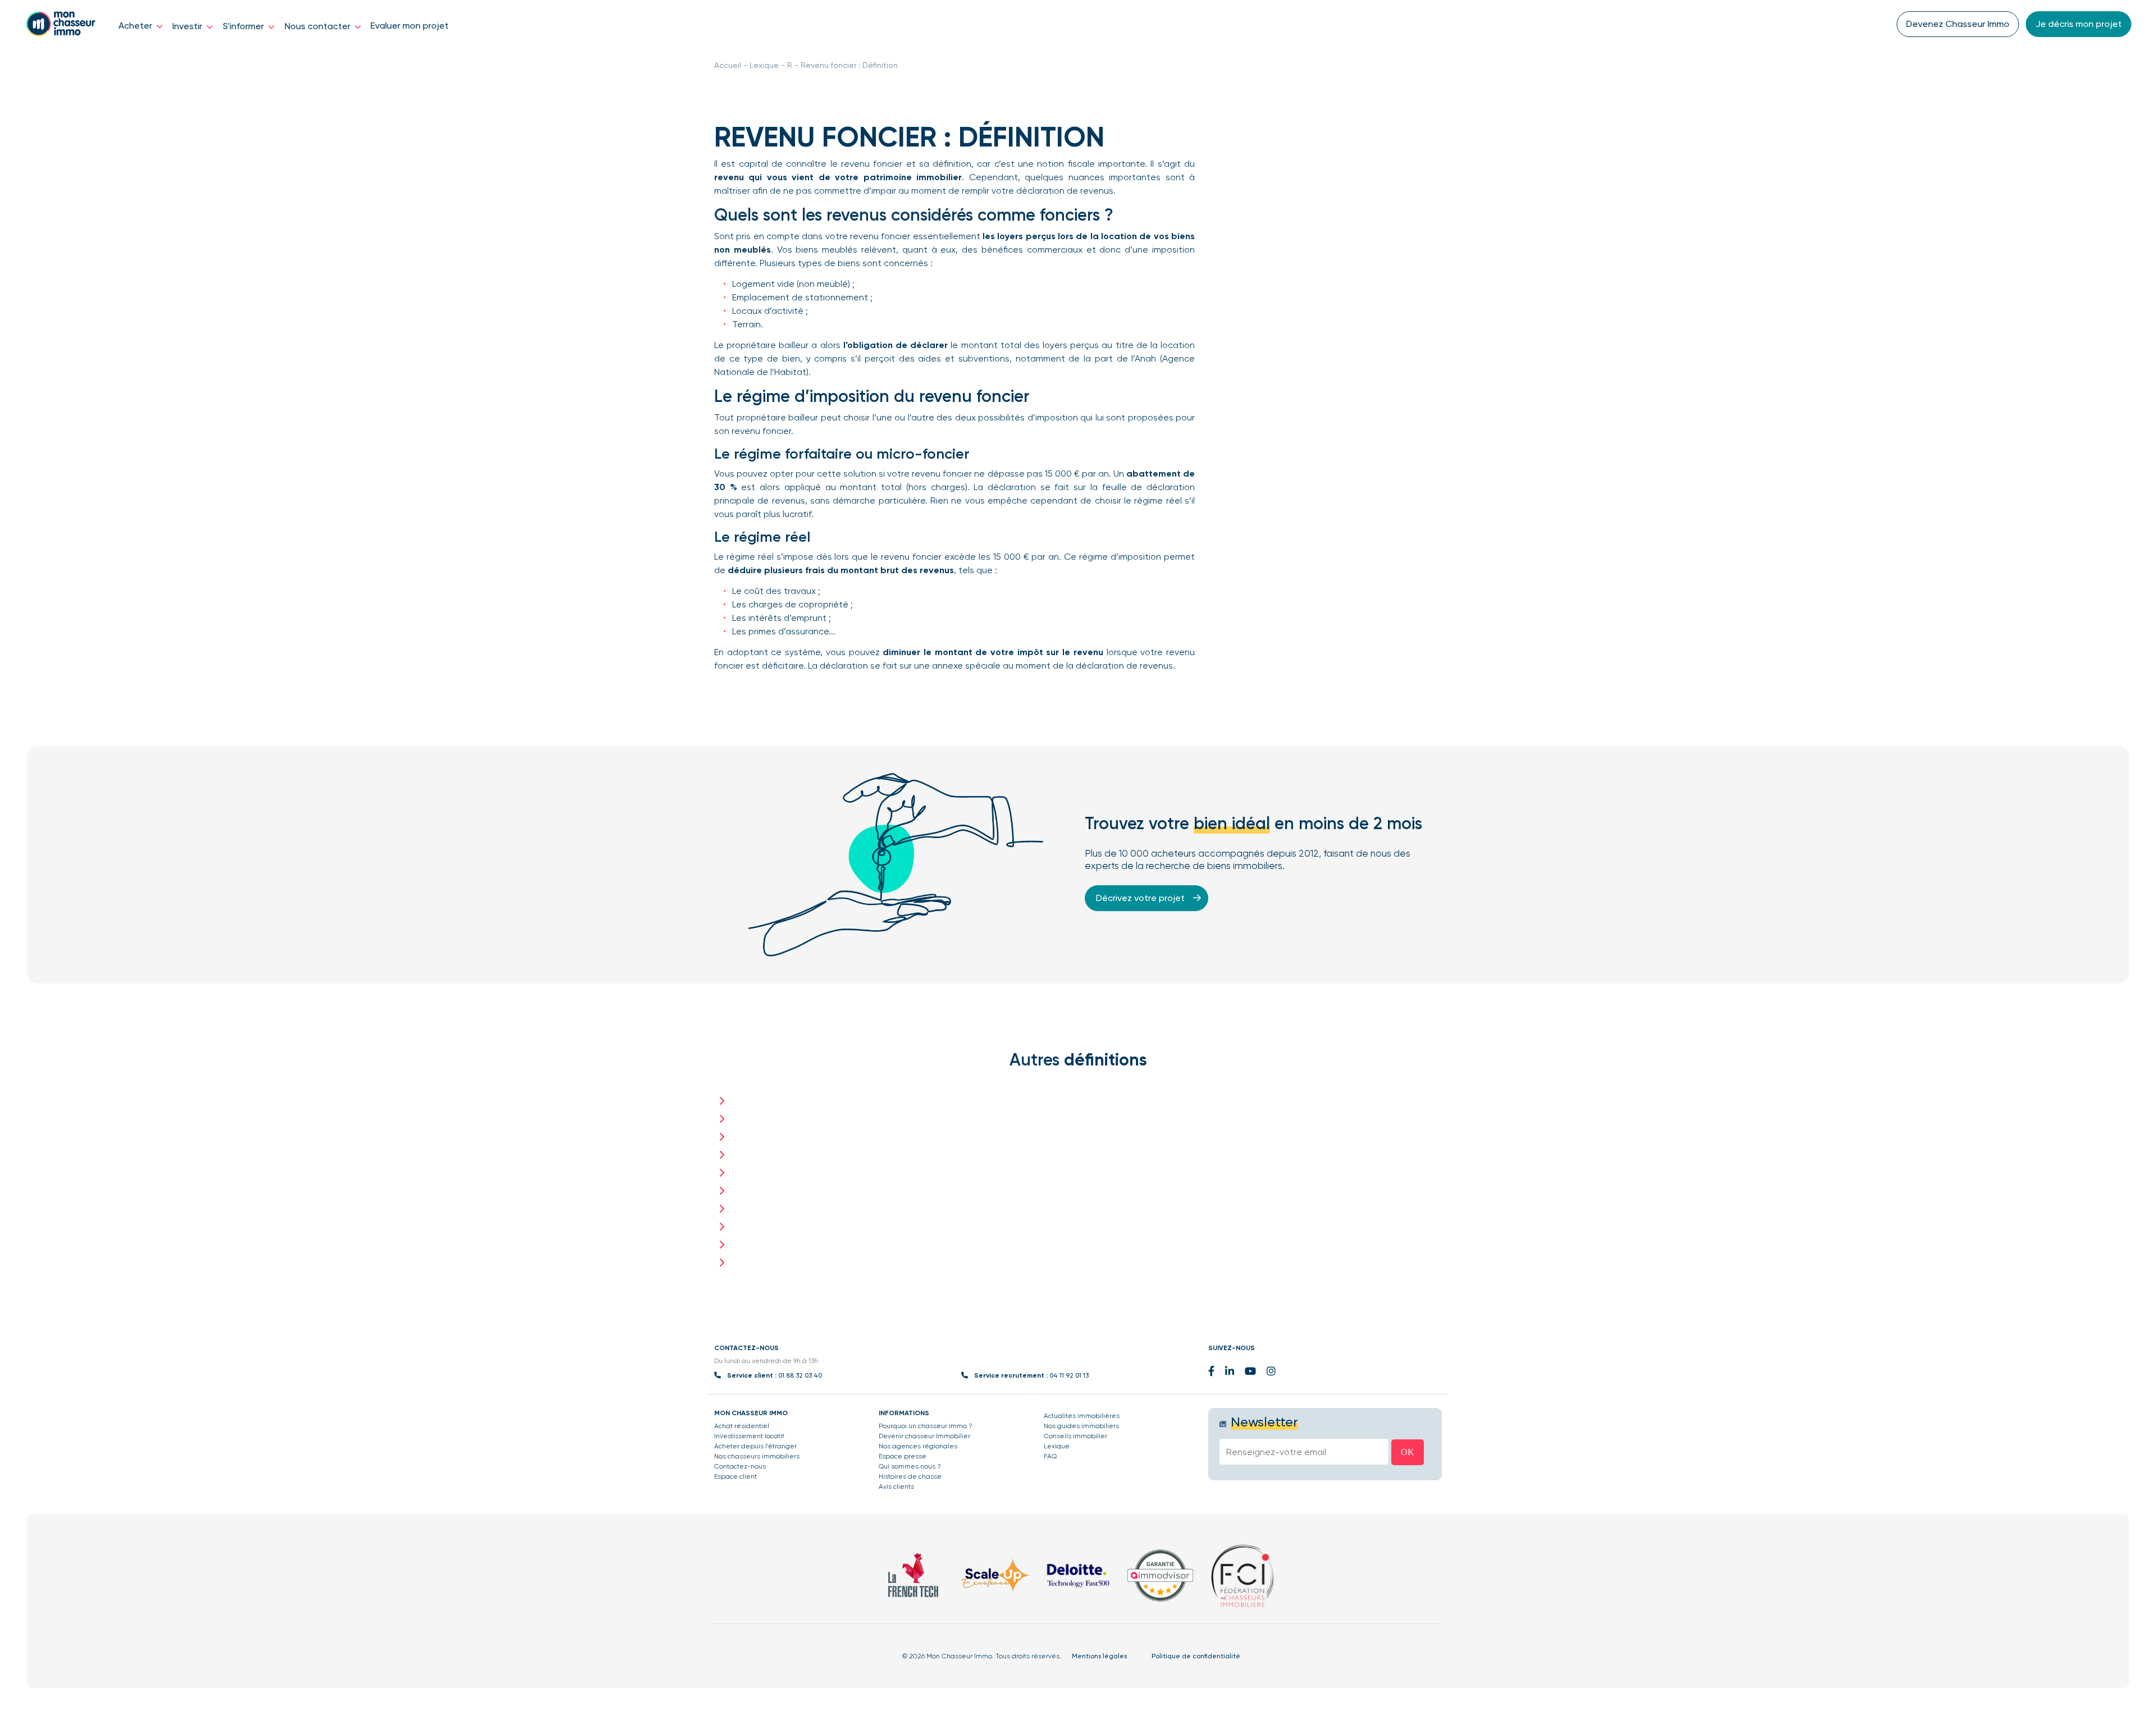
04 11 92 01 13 (1069, 1375)
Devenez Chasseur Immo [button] (1958, 24)
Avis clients (896, 1487)
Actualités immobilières (1082, 1416)
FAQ (1050, 1456)
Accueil (728, 65)
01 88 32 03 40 (800, 1375)
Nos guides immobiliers (1081, 1426)
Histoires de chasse (910, 1476)
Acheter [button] (136, 26)
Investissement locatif (749, 1436)
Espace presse (903, 1456)
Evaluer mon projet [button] (410, 26)
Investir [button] (188, 26)
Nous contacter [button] (319, 26)
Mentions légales (1099, 1656)
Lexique (764, 65)
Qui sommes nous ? (910, 1466)
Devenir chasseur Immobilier (924, 1436)
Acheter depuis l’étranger (755, 1446)
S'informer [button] (245, 26)
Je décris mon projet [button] (2079, 24)
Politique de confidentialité (1196, 1656)
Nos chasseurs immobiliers (757, 1456)
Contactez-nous (740, 1466)
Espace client (736, 1476)
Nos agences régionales (918, 1446)
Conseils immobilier (1075, 1436)
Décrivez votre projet (1141, 898)
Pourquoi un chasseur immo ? (926, 1426)
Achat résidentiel (742, 1426)
